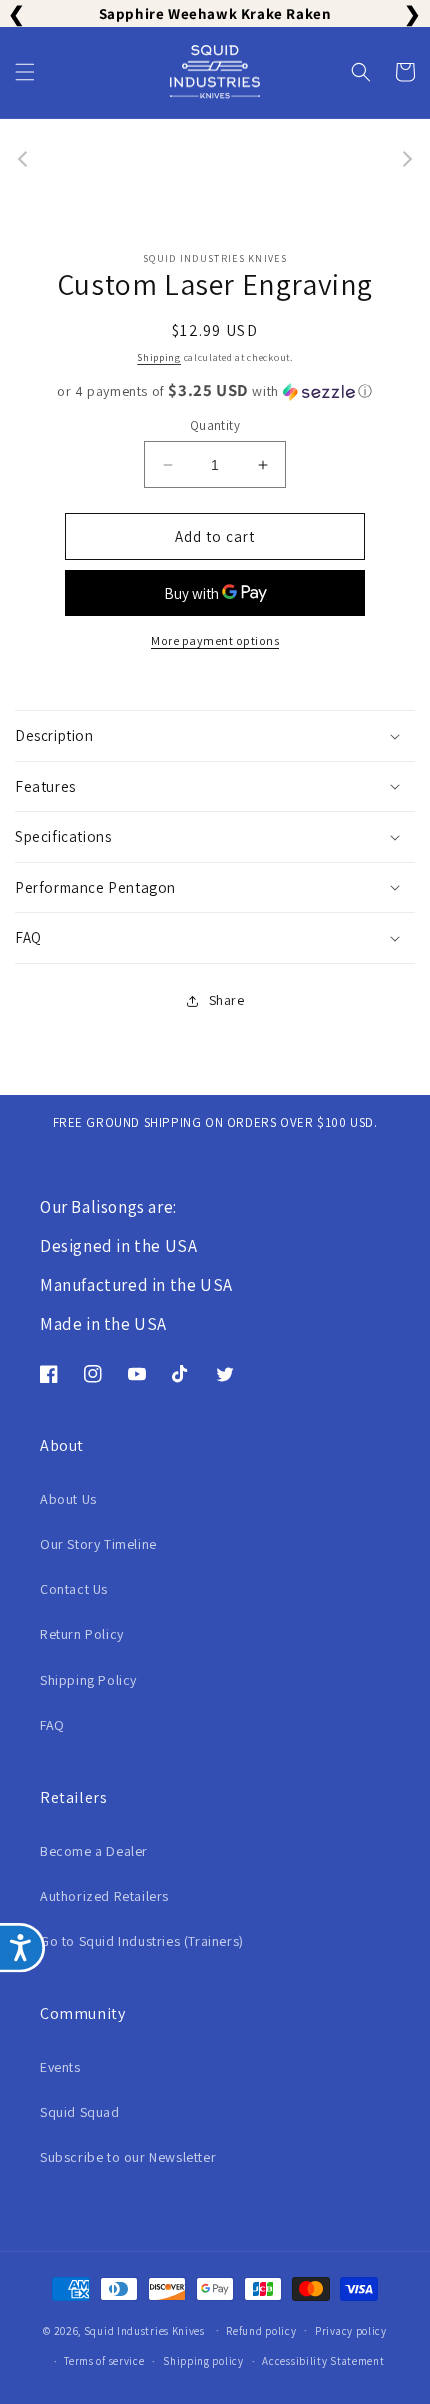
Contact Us (74, 1589)
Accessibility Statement (323, 2361)
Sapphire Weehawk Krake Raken (215, 13)
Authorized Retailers (104, 1896)
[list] (215, 159)
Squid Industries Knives (146, 2330)
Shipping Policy (88, 1680)
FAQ (52, 1725)
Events (60, 2067)
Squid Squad (80, 2112)
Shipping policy (203, 2361)
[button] (25, 72)
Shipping (159, 357)
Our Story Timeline (98, 1544)
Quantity (215, 425)
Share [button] (227, 1000)
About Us (68, 1499)
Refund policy (261, 2331)
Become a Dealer (94, 1851)
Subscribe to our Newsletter (128, 2157)
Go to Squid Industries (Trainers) (142, 1941)
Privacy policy (351, 2331)
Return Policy (82, 1634)
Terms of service (104, 2361)
